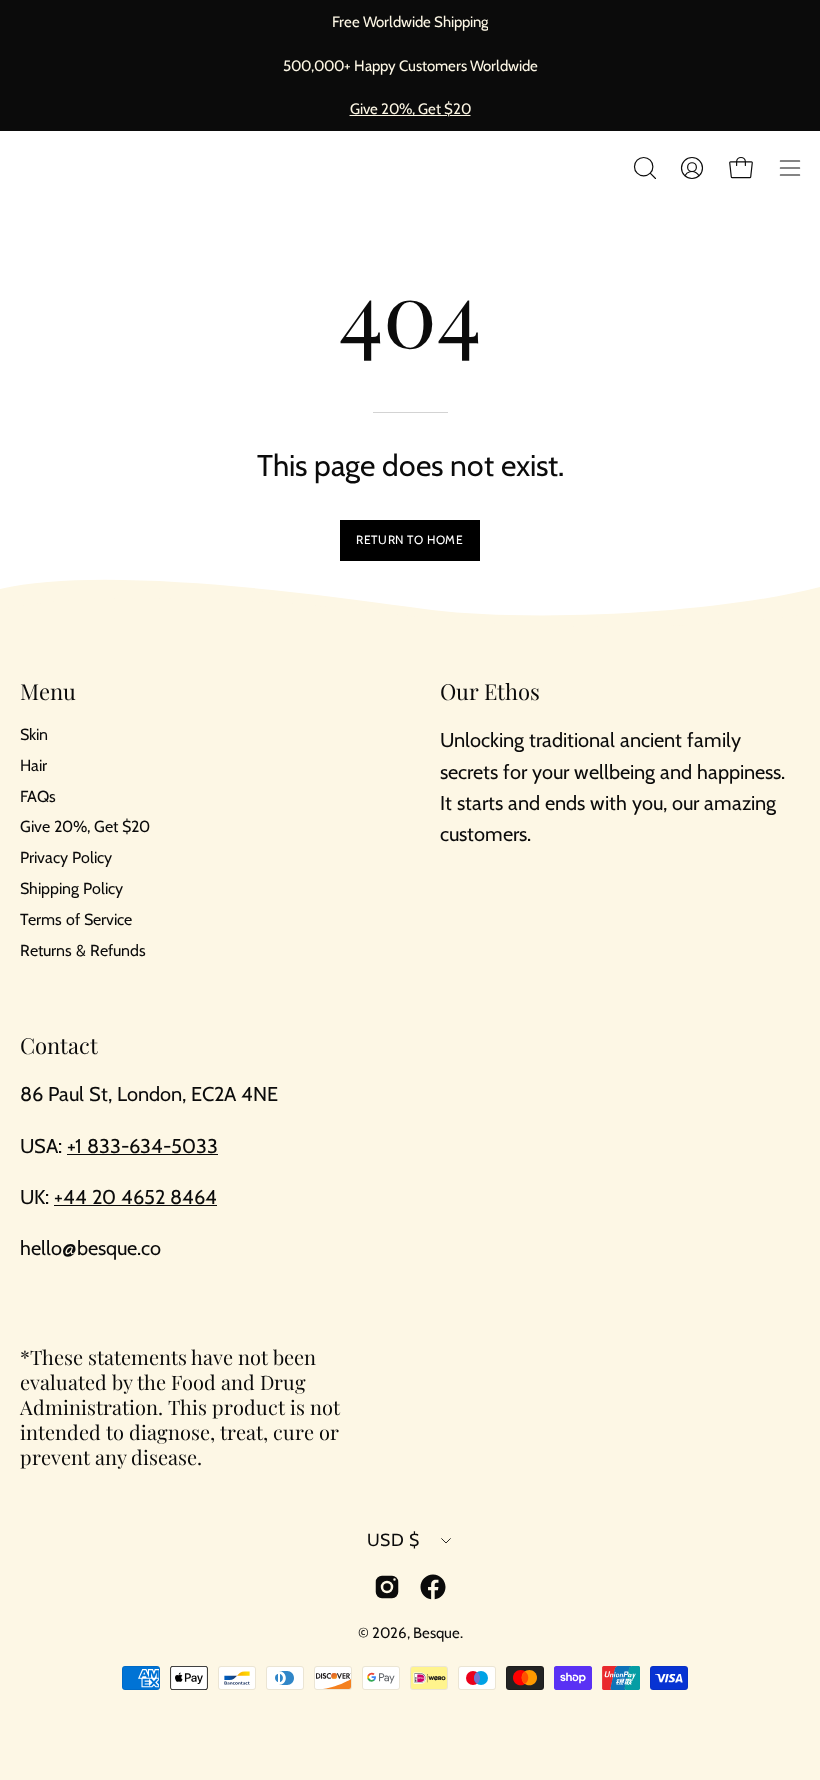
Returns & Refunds (83, 950)
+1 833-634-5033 (142, 1146)
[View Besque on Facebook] (433, 1587)
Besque (436, 1633)
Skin (34, 734)
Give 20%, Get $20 (410, 109)
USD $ (393, 1539)
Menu (48, 692)
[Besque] (70, 168)
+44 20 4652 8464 (135, 1197)
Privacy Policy (66, 858)
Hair (33, 765)
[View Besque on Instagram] (387, 1587)
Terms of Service (76, 919)
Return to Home (409, 539)
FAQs (38, 796)
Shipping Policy (71, 888)
